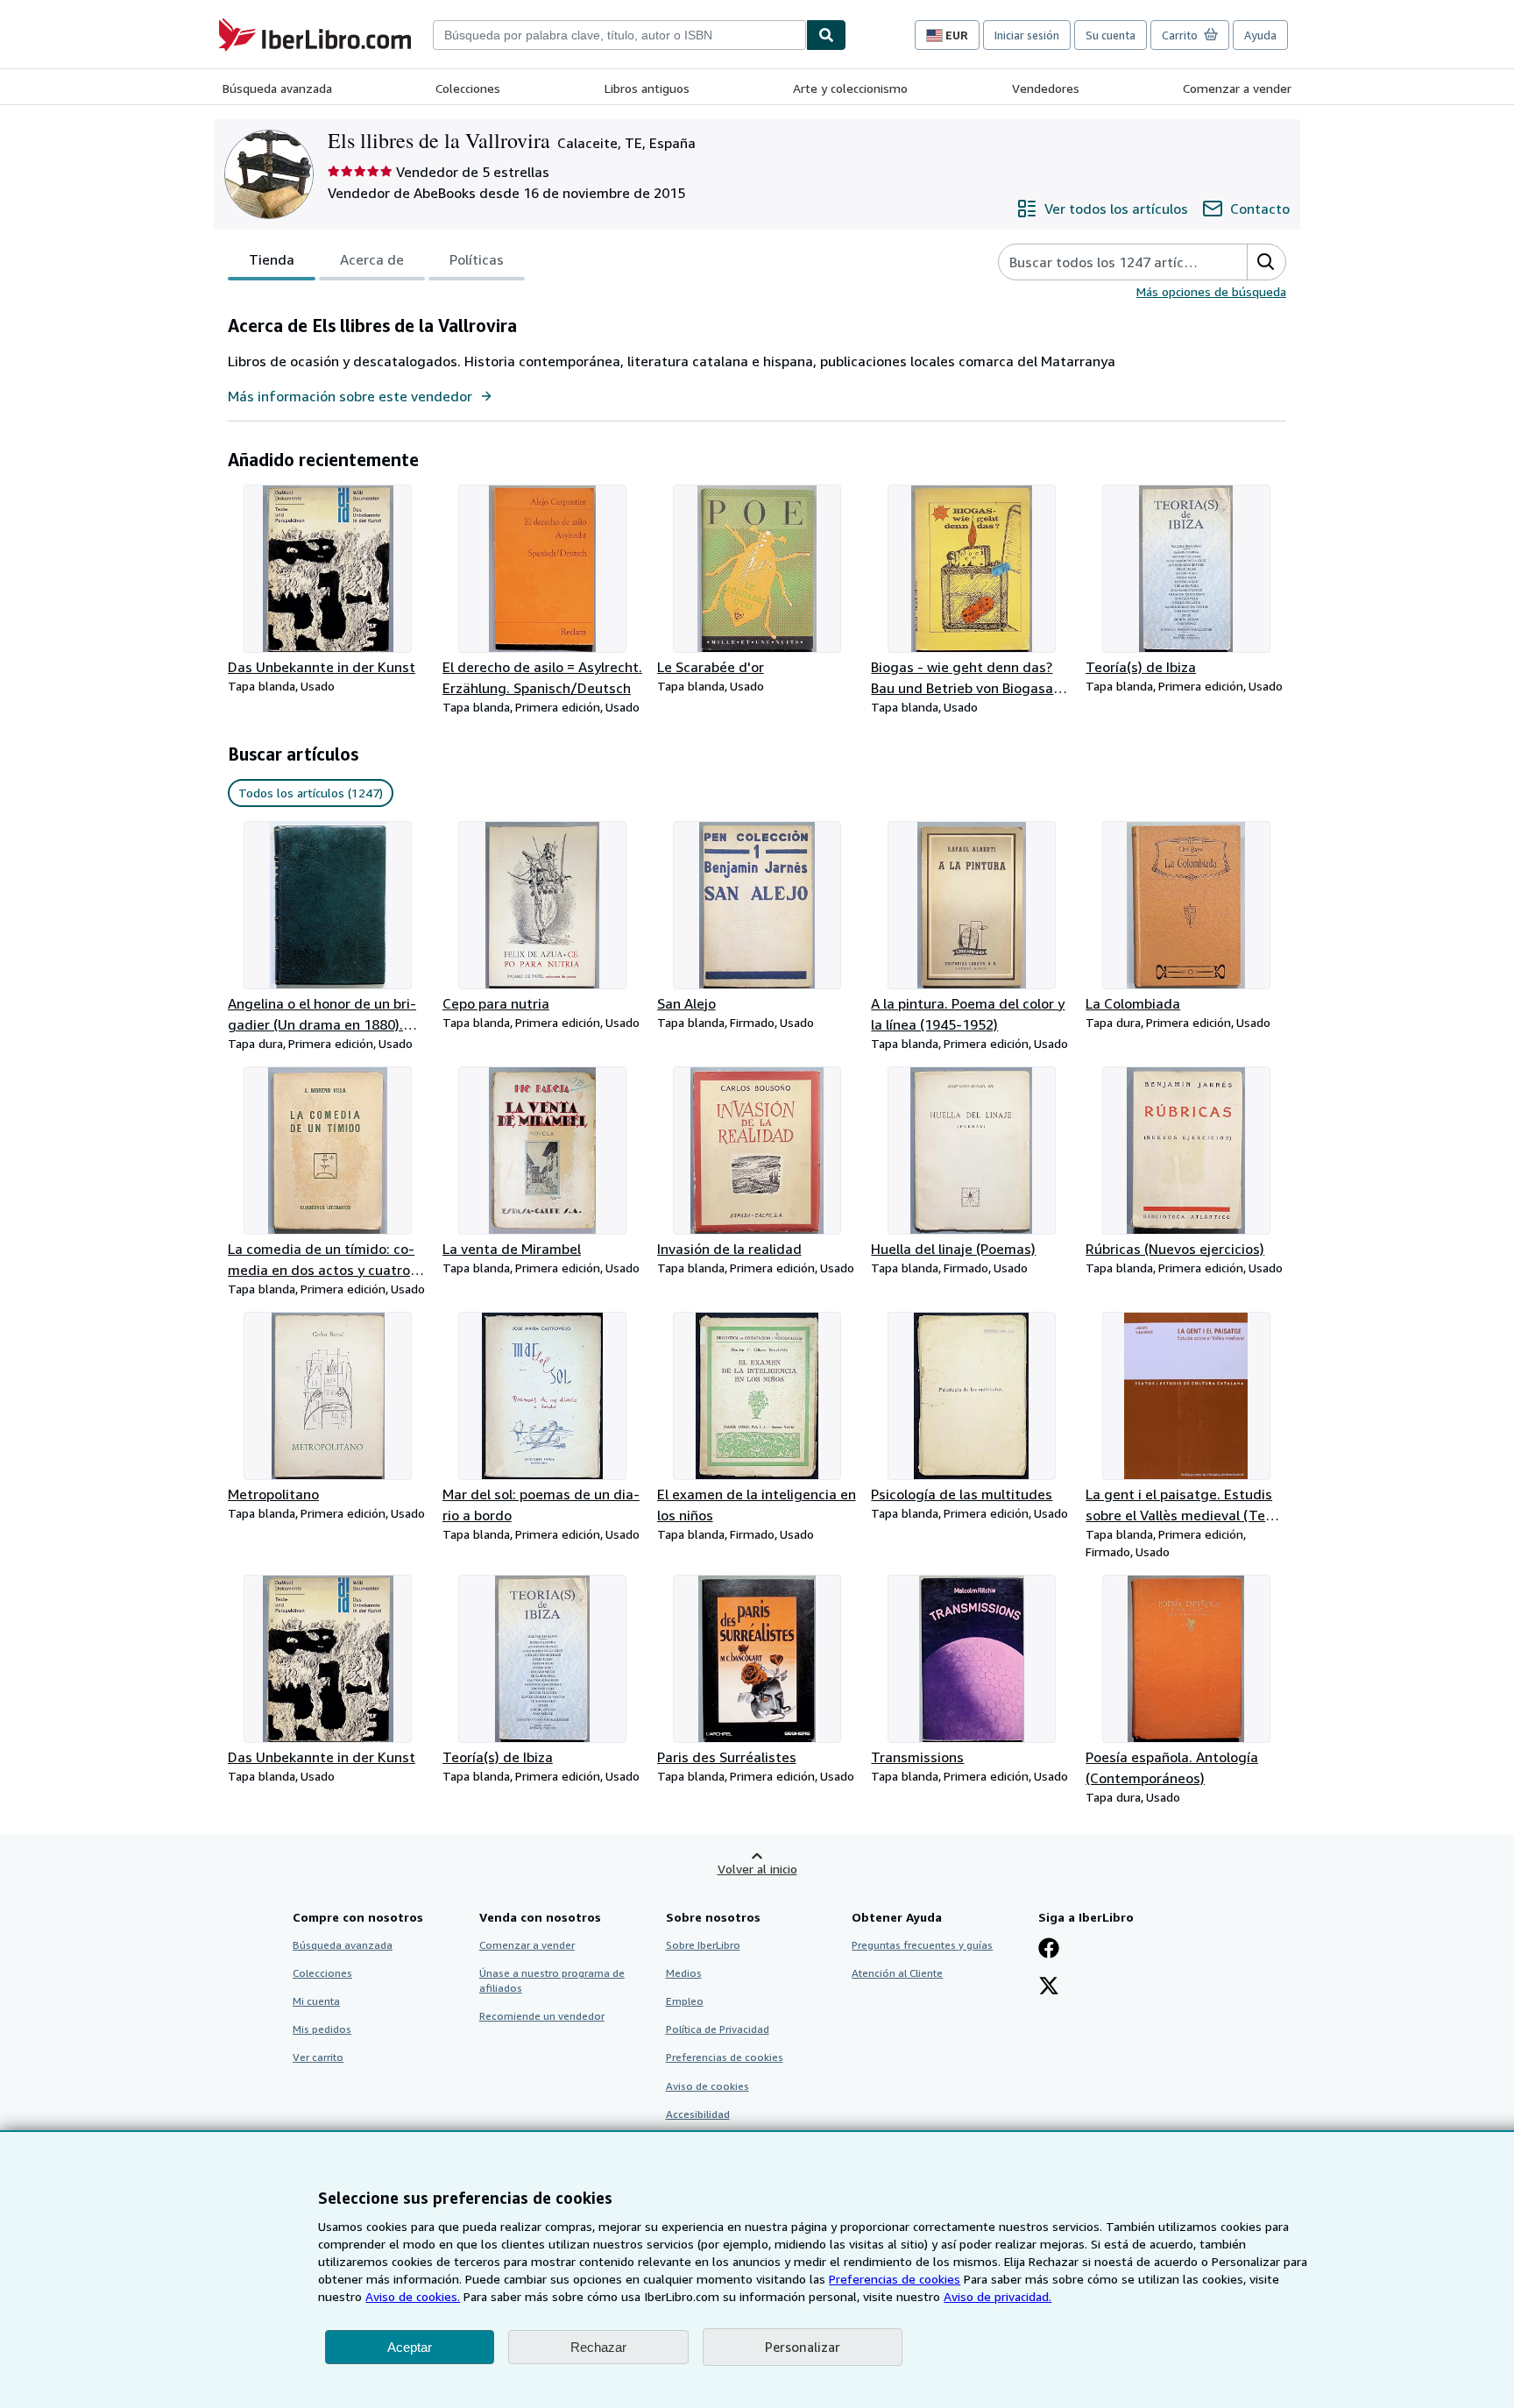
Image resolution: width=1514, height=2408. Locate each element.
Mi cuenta (316, 2001)
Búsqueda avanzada (277, 88)
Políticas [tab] (477, 259)
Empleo (685, 2001)
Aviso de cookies (707, 2086)
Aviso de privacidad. (998, 2296)
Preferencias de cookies (895, 2279)
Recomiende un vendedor (542, 2016)
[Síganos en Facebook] (1049, 1950)
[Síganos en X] (1049, 1987)
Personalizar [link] (803, 2347)
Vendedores (1046, 88)
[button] (1266, 262)
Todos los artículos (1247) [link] (311, 793)
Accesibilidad (698, 2114)
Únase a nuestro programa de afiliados (552, 1980)
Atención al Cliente (897, 1973)
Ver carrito (318, 2057)
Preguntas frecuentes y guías (922, 1945)
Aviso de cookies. (413, 2296)
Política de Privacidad (718, 2029)
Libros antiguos (647, 88)
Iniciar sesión (1027, 35)
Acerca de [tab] (372, 259)
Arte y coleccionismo (850, 88)
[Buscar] (826, 35)
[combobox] (619, 35)
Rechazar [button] (598, 2347)
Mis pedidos (322, 2029)
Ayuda (1260, 35)
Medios (684, 1973)
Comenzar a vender (1237, 88)
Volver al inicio (757, 1869)
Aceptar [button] (410, 2347)
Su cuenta (1111, 35)
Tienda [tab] (272, 259)
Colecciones (468, 88)
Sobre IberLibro (703, 1945)
